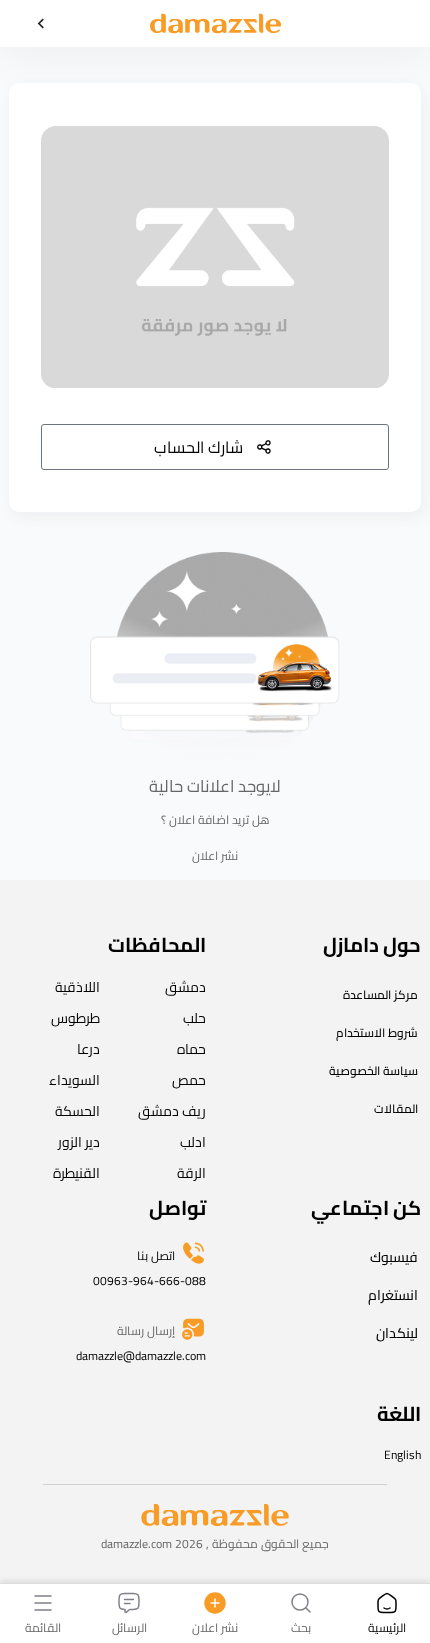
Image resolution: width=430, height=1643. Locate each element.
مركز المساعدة (380, 994)
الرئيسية (387, 1626)
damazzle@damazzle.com (141, 1355)
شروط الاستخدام (377, 1032)
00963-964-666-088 (149, 1280)
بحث (301, 1626)
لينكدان (397, 1333)
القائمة (43, 1626)
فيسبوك (394, 1257)
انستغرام (393, 1295)
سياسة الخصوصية (373, 1070)
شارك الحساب (198, 447)
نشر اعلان (215, 856)
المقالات (396, 1108)
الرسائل (129, 1626)
